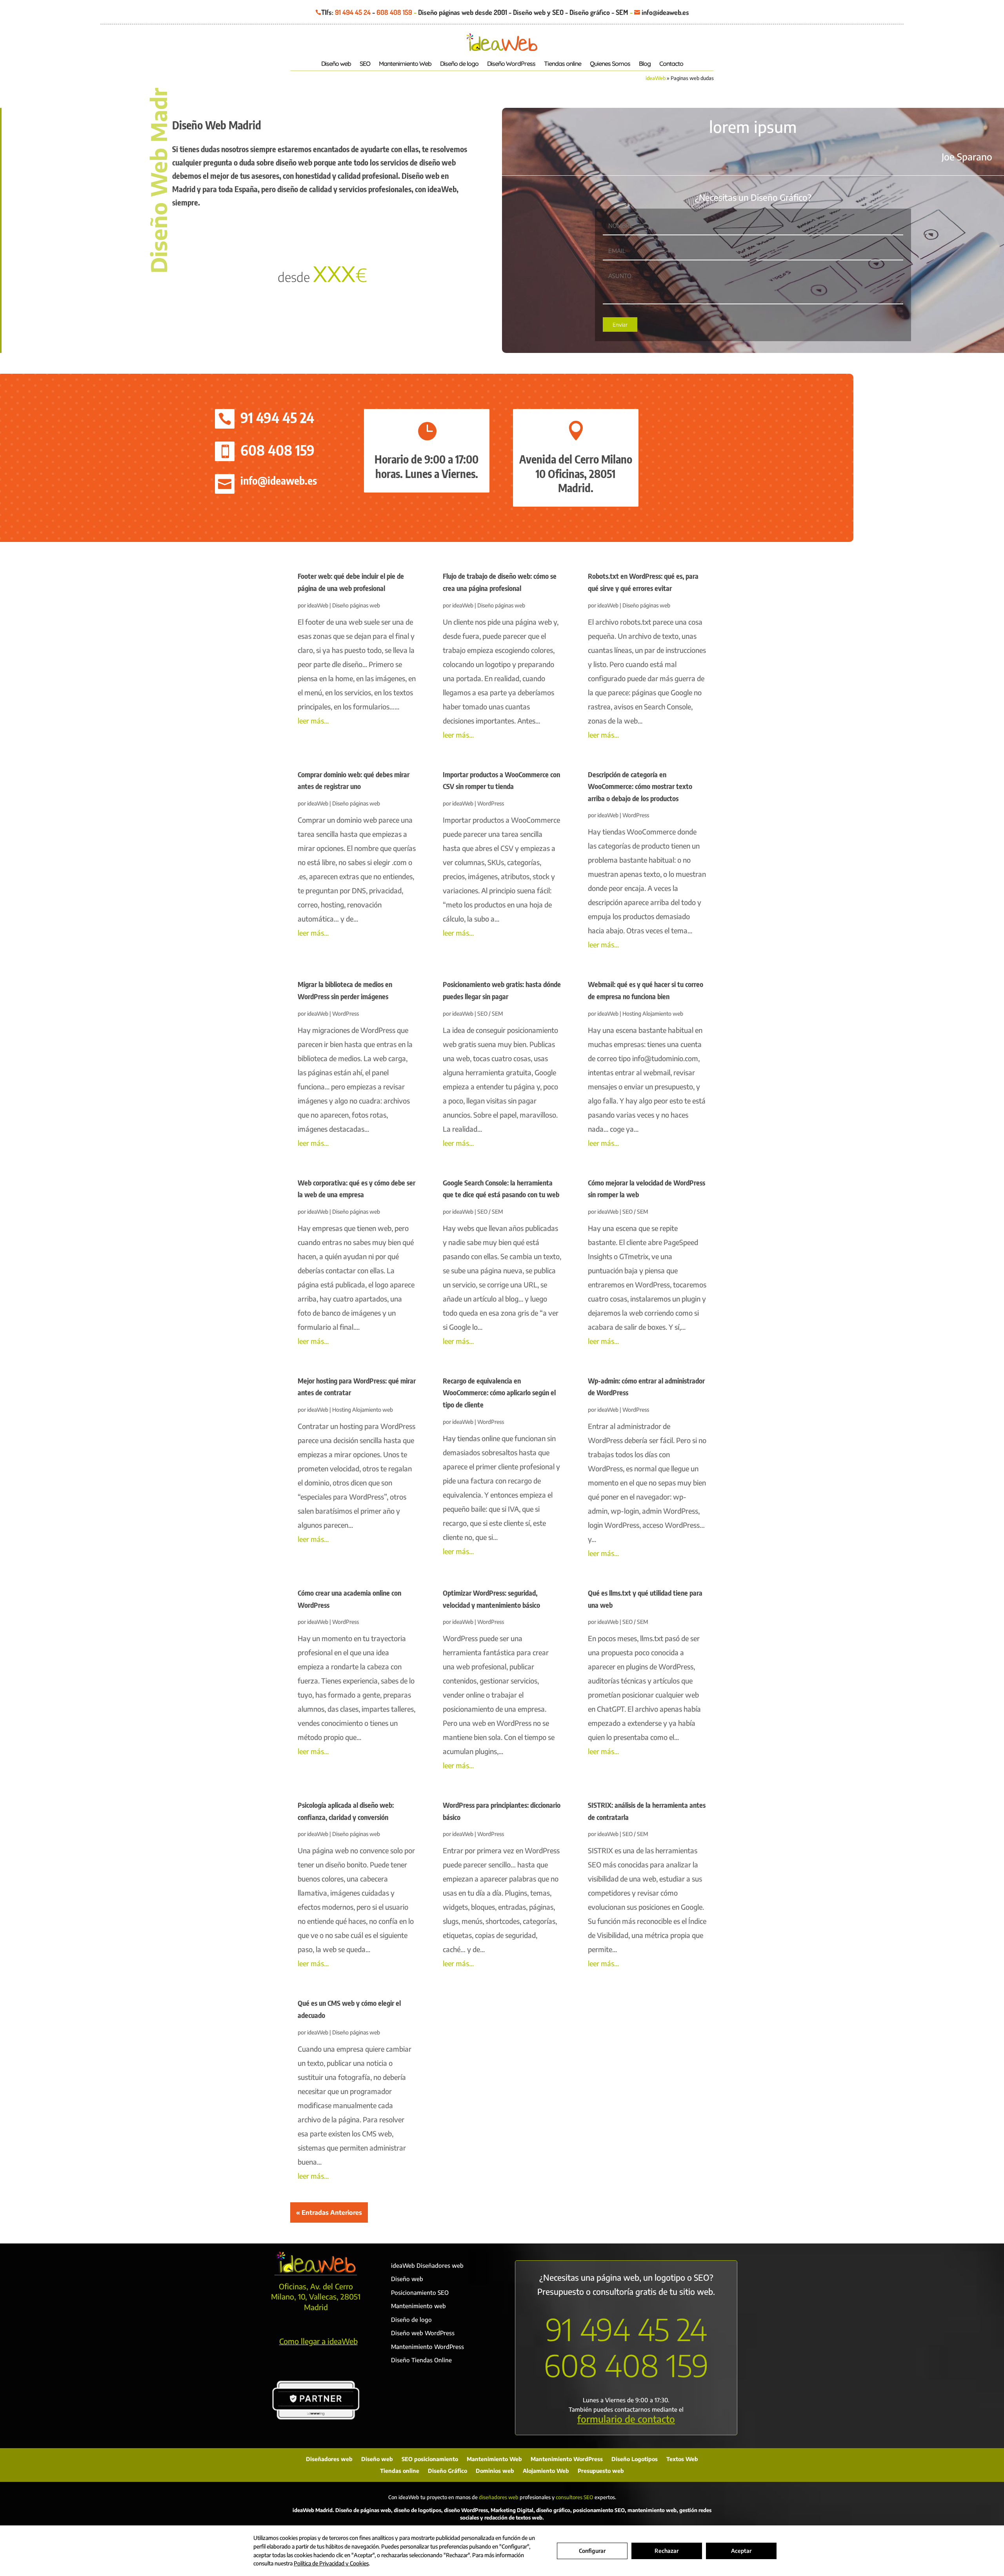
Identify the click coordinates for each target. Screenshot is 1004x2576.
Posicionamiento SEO (420, 2292)
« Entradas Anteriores (329, 2212)
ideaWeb (656, 78)
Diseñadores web (329, 2459)
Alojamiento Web (546, 2471)
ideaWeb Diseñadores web (427, 2265)
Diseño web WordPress (423, 2333)
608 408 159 (394, 12)
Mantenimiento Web (405, 64)
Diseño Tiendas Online (421, 2360)
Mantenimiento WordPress (427, 2347)
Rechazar (667, 2551)
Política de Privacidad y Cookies (331, 2563)
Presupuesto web (601, 2471)
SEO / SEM (490, 1013)
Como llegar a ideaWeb (318, 2341)
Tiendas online (563, 64)
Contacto (671, 64)
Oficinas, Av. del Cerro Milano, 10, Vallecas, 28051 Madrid (316, 2297)
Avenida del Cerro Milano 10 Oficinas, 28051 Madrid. (576, 473)
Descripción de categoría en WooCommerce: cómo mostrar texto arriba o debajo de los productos (640, 786)
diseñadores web (499, 2497)
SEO (365, 64)
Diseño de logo (459, 64)
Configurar (592, 2551)
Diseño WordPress (511, 64)
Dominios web (495, 2471)
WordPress (491, 803)
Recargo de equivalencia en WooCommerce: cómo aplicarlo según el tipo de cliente (499, 1393)
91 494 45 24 (353, 12)
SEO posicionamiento (430, 2459)
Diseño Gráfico (447, 2471)
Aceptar (741, 2551)
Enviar (620, 324)
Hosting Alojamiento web (653, 1013)
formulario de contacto (626, 2419)
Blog (645, 64)
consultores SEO (575, 2497)
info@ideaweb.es (279, 480)
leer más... (313, 721)
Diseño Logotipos (635, 2459)
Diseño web (336, 64)
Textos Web (682, 2459)
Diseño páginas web (356, 605)
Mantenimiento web (418, 2306)
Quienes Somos (610, 64)
